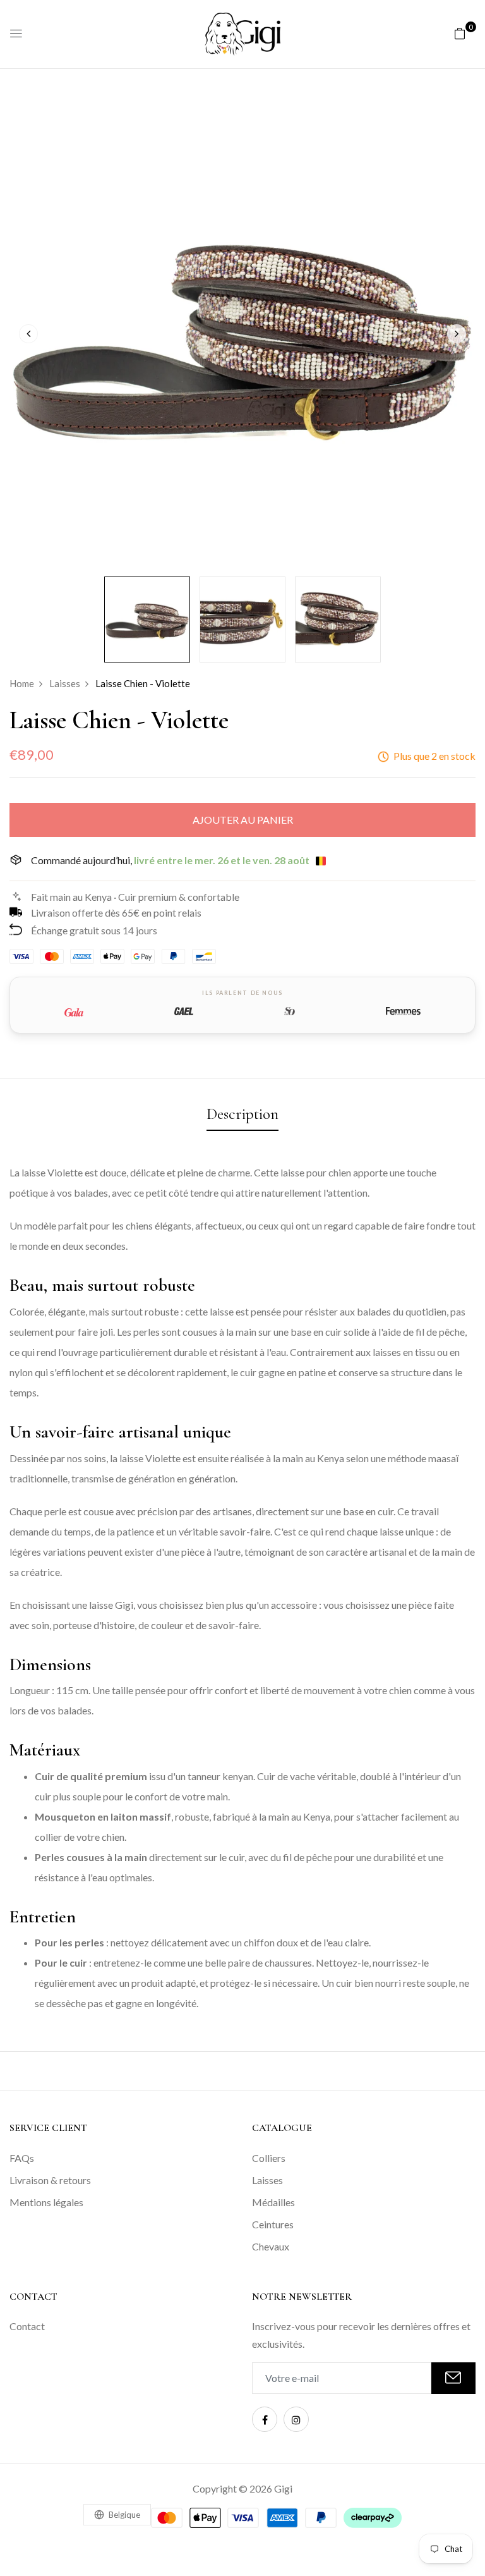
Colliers (269, 2158)
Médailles (273, 2202)
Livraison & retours (50, 2180)
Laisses (267, 2180)
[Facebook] (265, 2419)
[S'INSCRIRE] (453, 2378)
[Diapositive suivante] (457, 334)
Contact (27, 2326)
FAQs (22, 2158)
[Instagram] (296, 2419)
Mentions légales (46, 2202)
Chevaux (271, 2246)
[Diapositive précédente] (28, 334)
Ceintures (273, 2224)
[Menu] (16, 34)
